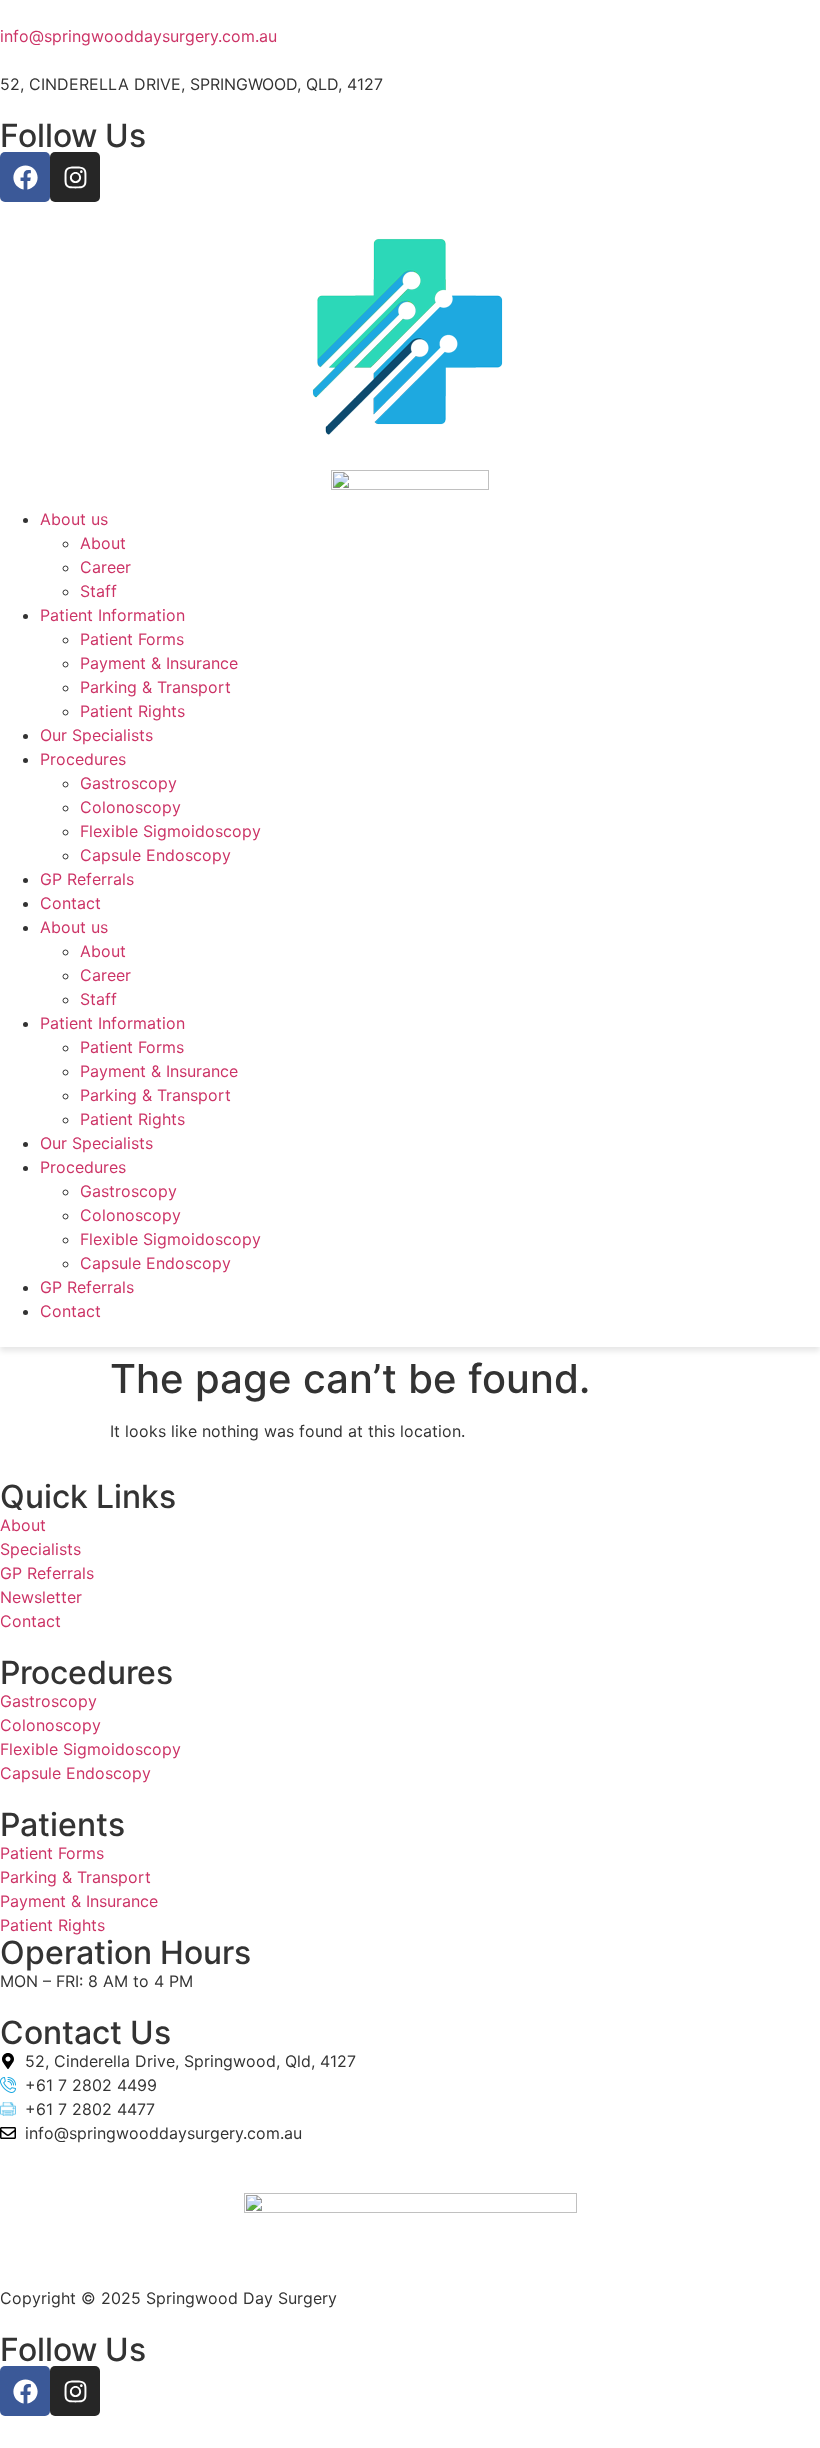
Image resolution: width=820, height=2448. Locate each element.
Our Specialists (96, 735)
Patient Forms (132, 639)
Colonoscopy (130, 807)
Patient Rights (132, 711)
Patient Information (112, 615)
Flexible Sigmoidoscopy (170, 831)
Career (105, 567)
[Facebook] (25, 177)
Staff (98, 591)
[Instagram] (75, 177)
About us (74, 519)
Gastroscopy (128, 783)
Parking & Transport (155, 687)
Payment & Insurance (159, 663)
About (103, 543)
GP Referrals (87, 879)
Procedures (83, 759)
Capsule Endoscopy (155, 855)
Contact (70, 903)
